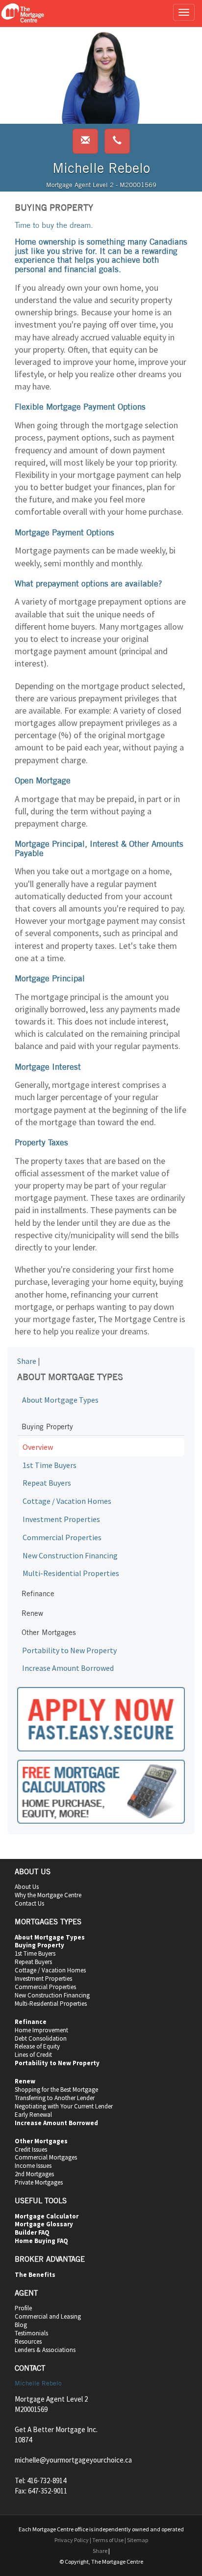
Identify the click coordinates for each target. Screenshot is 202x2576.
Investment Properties (61, 1519)
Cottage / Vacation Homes (67, 1501)
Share (27, 1361)
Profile (23, 2308)
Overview (38, 1447)
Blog (21, 2325)
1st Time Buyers (50, 1465)
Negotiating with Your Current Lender (64, 2106)
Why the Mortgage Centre (48, 1895)
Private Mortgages (39, 2182)
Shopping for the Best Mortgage (56, 2090)
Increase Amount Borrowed (68, 1668)
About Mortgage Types (60, 1400)
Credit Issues (31, 2149)
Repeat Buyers (47, 1483)
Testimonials (31, 2333)
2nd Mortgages (34, 2174)
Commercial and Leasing (48, 2316)
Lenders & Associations (45, 2350)
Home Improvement (41, 2030)
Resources (28, 2341)
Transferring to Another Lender (55, 2098)
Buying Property (47, 1426)
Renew (32, 1613)
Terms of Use (108, 2540)
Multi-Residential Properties (71, 1573)
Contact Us (29, 1903)
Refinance (38, 1593)
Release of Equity (37, 2046)
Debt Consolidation (41, 2038)
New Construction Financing (70, 1555)
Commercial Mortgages (46, 2157)
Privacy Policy (72, 2540)
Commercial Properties (62, 1537)
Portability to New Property (69, 1650)
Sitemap (138, 2540)
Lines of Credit (33, 2055)
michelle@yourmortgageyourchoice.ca (73, 2460)
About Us (27, 1887)
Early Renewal (33, 2115)
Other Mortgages (49, 1632)
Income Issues (33, 2166)
